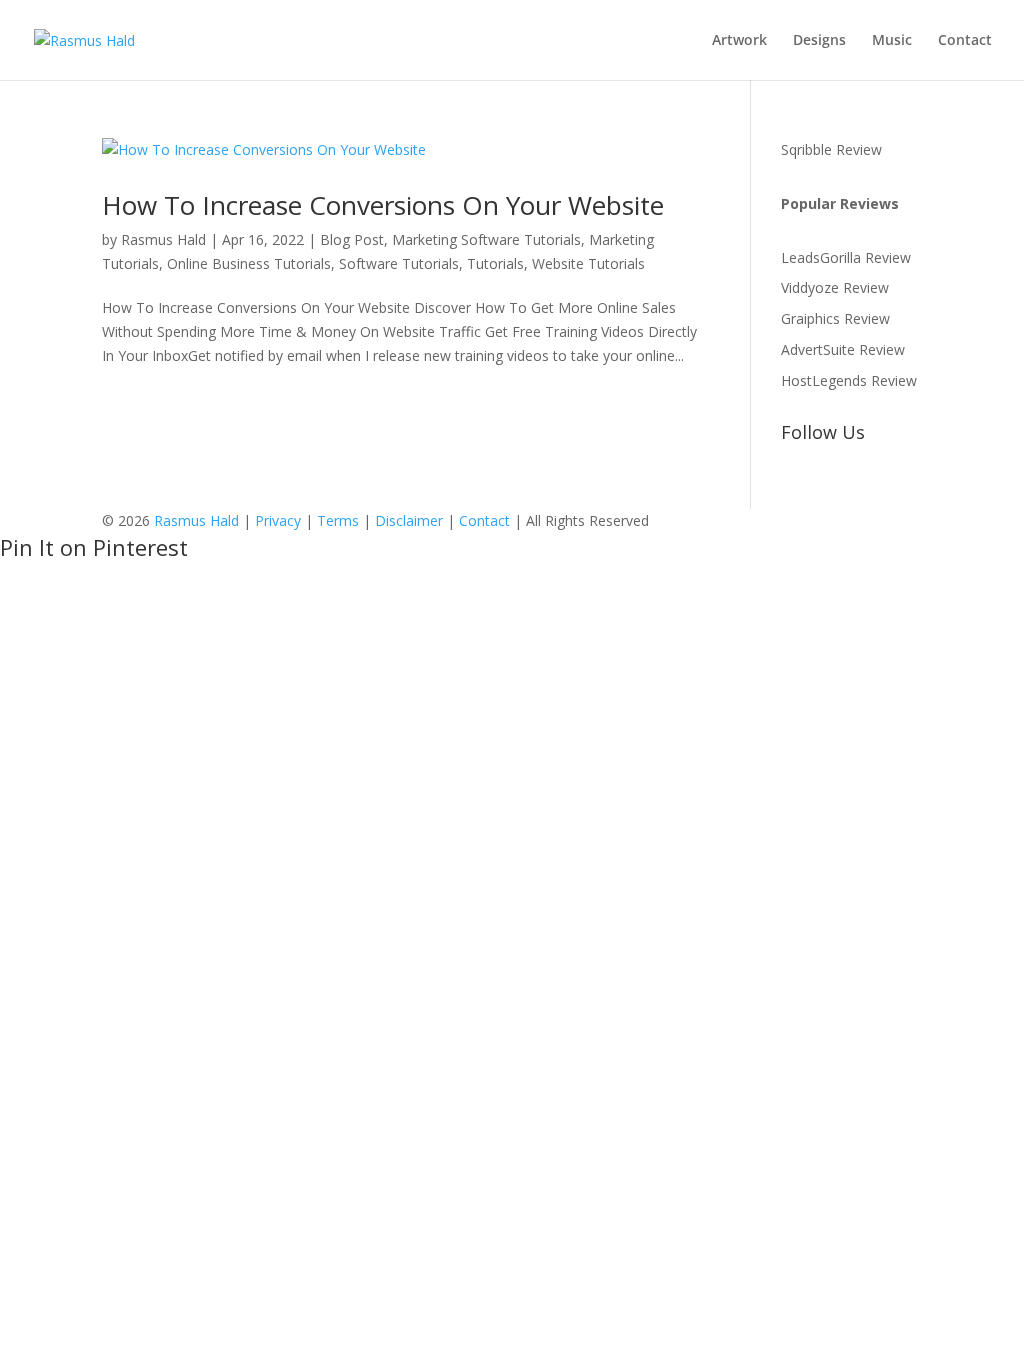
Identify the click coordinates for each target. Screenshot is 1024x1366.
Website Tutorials (588, 263)
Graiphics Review (835, 318)
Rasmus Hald (163, 239)
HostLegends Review (849, 380)
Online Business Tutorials (249, 263)
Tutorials (495, 263)
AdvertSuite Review (843, 349)
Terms (338, 520)
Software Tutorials (399, 263)
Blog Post (352, 239)
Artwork (739, 41)
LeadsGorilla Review (846, 257)
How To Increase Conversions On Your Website (383, 205)
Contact (965, 41)
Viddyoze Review (835, 287)
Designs (819, 41)
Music (892, 41)
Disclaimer (409, 520)
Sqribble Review (831, 149)
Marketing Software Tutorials (486, 239)
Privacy (278, 520)
